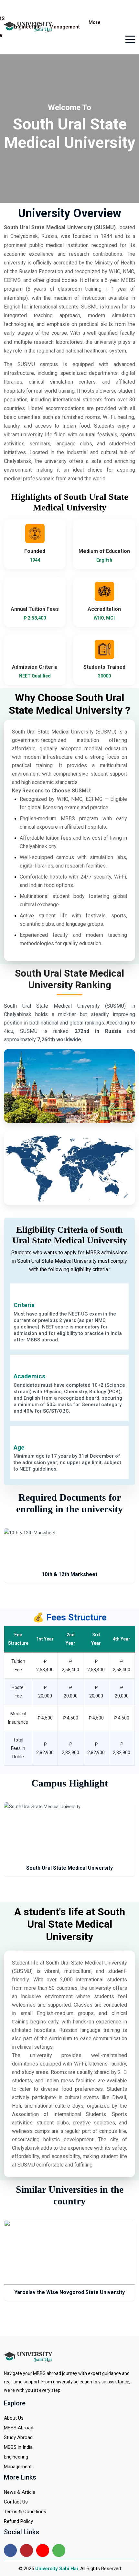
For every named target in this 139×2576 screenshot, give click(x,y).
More (95, 22)
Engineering (27, 27)
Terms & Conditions (25, 2512)
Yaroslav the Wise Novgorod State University (69, 2292)
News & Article (20, 2492)
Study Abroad (18, 2437)
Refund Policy (18, 2521)
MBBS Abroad (19, 2428)
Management (65, 27)
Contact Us (16, 2502)
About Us (14, 2418)
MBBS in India (18, 2447)
